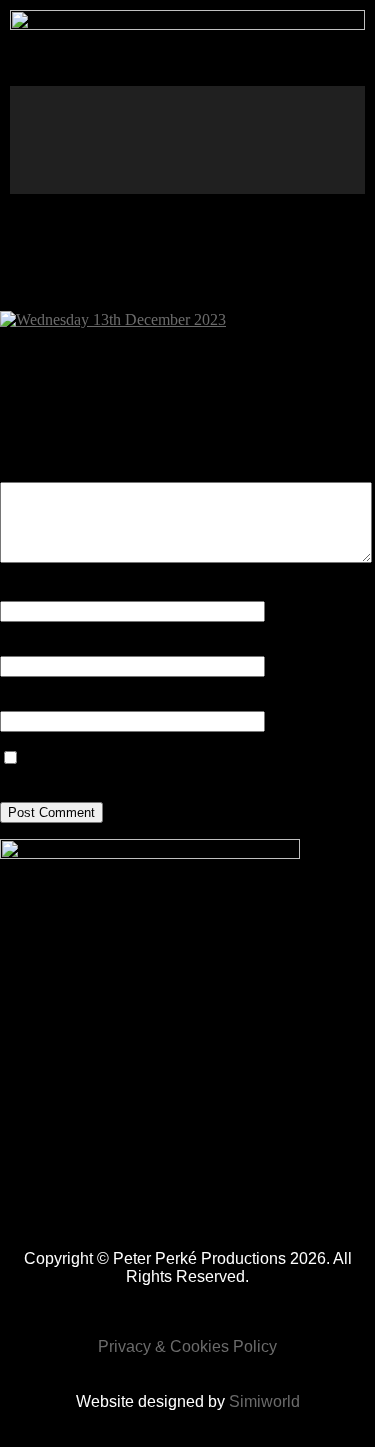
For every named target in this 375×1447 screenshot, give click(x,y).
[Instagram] (211, 111)
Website (25, 701)
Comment (31, 472)
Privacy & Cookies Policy (187, 1346)
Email (20, 646)
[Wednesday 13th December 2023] (113, 319)
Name (21, 591)
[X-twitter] (329, 111)
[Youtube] (241, 165)
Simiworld (264, 1401)
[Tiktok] (270, 111)
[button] (26, 139)
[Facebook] (152, 111)
